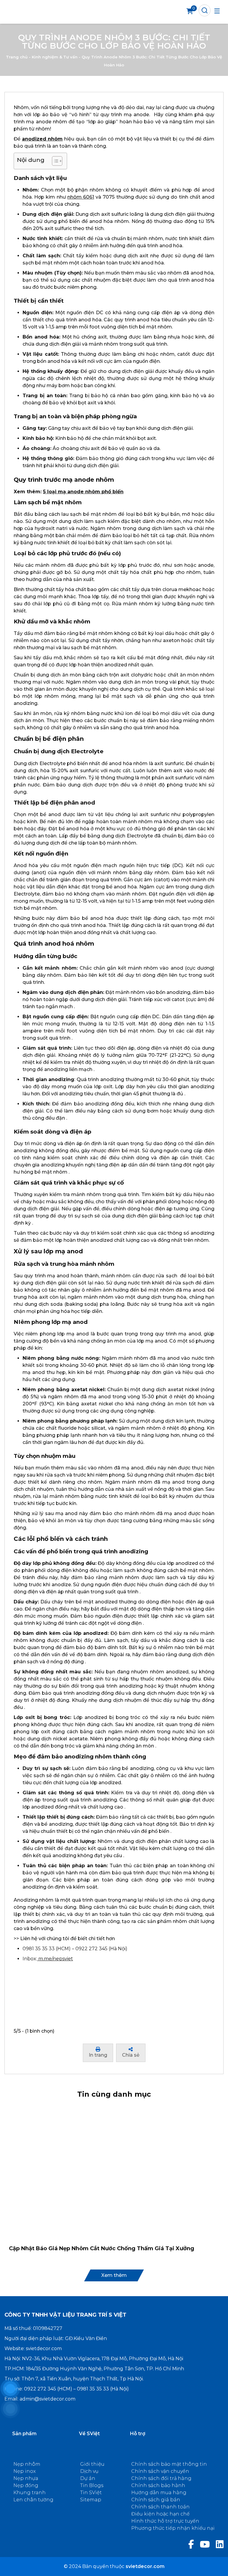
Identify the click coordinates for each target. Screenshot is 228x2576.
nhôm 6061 (81, 197)
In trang (98, 2055)
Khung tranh (30, 2493)
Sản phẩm (24, 2434)
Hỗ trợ (138, 2434)
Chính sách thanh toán (160, 2507)
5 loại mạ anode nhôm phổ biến (83, 492)
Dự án (88, 2478)
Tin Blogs (92, 2485)
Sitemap (91, 2500)
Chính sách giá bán (156, 2500)
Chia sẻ (131, 2055)
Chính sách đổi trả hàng (161, 2478)
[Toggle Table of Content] (54, 161)
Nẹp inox (24, 2471)
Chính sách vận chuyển (160, 2471)
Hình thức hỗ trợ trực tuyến (165, 2521)
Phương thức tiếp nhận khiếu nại (173, 2528)
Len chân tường (33, 2500)
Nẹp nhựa (26, 2478)
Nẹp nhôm (27, 2464)
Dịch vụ (89, 2471)
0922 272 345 (40, 2389)
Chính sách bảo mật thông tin (169, 2464)
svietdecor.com (44, 2348)
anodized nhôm (42, 139)
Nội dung (31, 160)
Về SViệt (89, 2434)
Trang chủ (17, 57)
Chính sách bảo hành (158, 2485)
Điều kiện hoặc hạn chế (160, 2514)
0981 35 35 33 (93, 2389)
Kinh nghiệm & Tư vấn (55, 57)
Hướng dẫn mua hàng (159, 2493)
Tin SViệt (91, 2493)
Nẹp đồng (26, 2485)
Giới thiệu (92, 2464)
